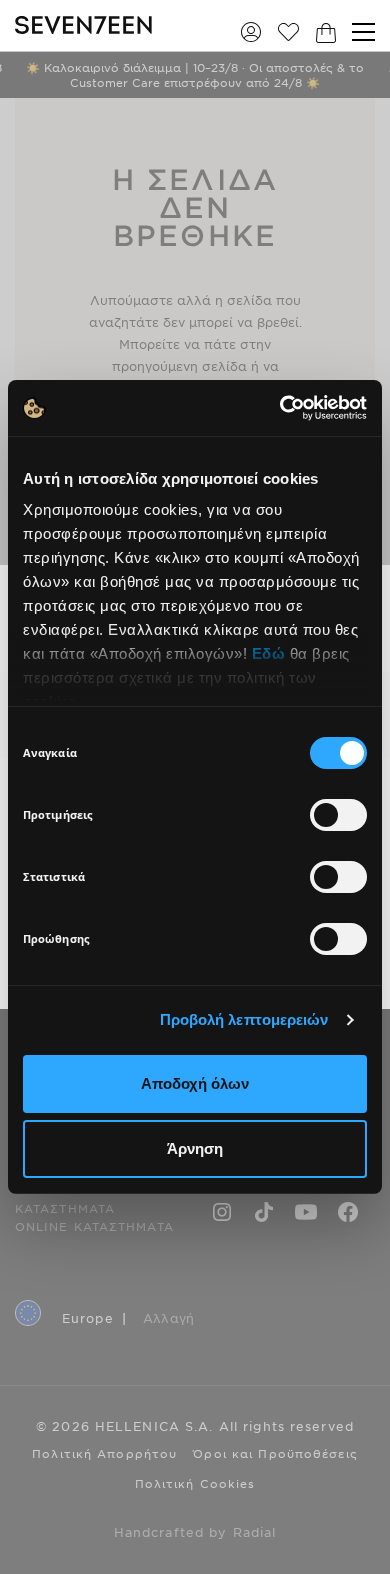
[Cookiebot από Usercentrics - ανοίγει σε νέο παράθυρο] (280, 408)
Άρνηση (195, 1148)
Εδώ (269, 653)
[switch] (338, 815)
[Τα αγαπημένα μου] (288, 31)
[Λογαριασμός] (251, 31)
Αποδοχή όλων (195, 1083)
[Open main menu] (363, 32)
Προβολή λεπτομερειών (244, 1019)
